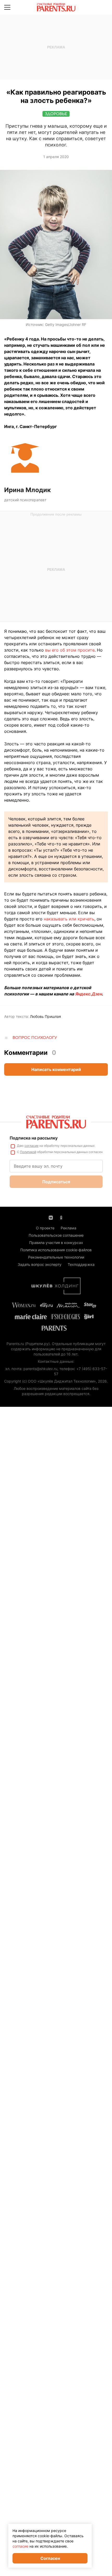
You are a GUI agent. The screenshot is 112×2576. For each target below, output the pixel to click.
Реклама (69, 1228)
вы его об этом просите (70, 650)
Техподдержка (81, 1264)
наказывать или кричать (69, 919)
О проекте (45, 1228)
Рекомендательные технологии (56, 1257)
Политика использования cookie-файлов (56, 1250)
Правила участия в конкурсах (56, 1243)
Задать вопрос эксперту (40, 1264)
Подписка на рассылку (34, 1138)
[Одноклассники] (61, 1217)
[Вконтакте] (51, 1217)
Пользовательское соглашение (56, 1235)
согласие (32, 1146)
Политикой (28, 1152)
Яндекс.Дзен (88, 994)
